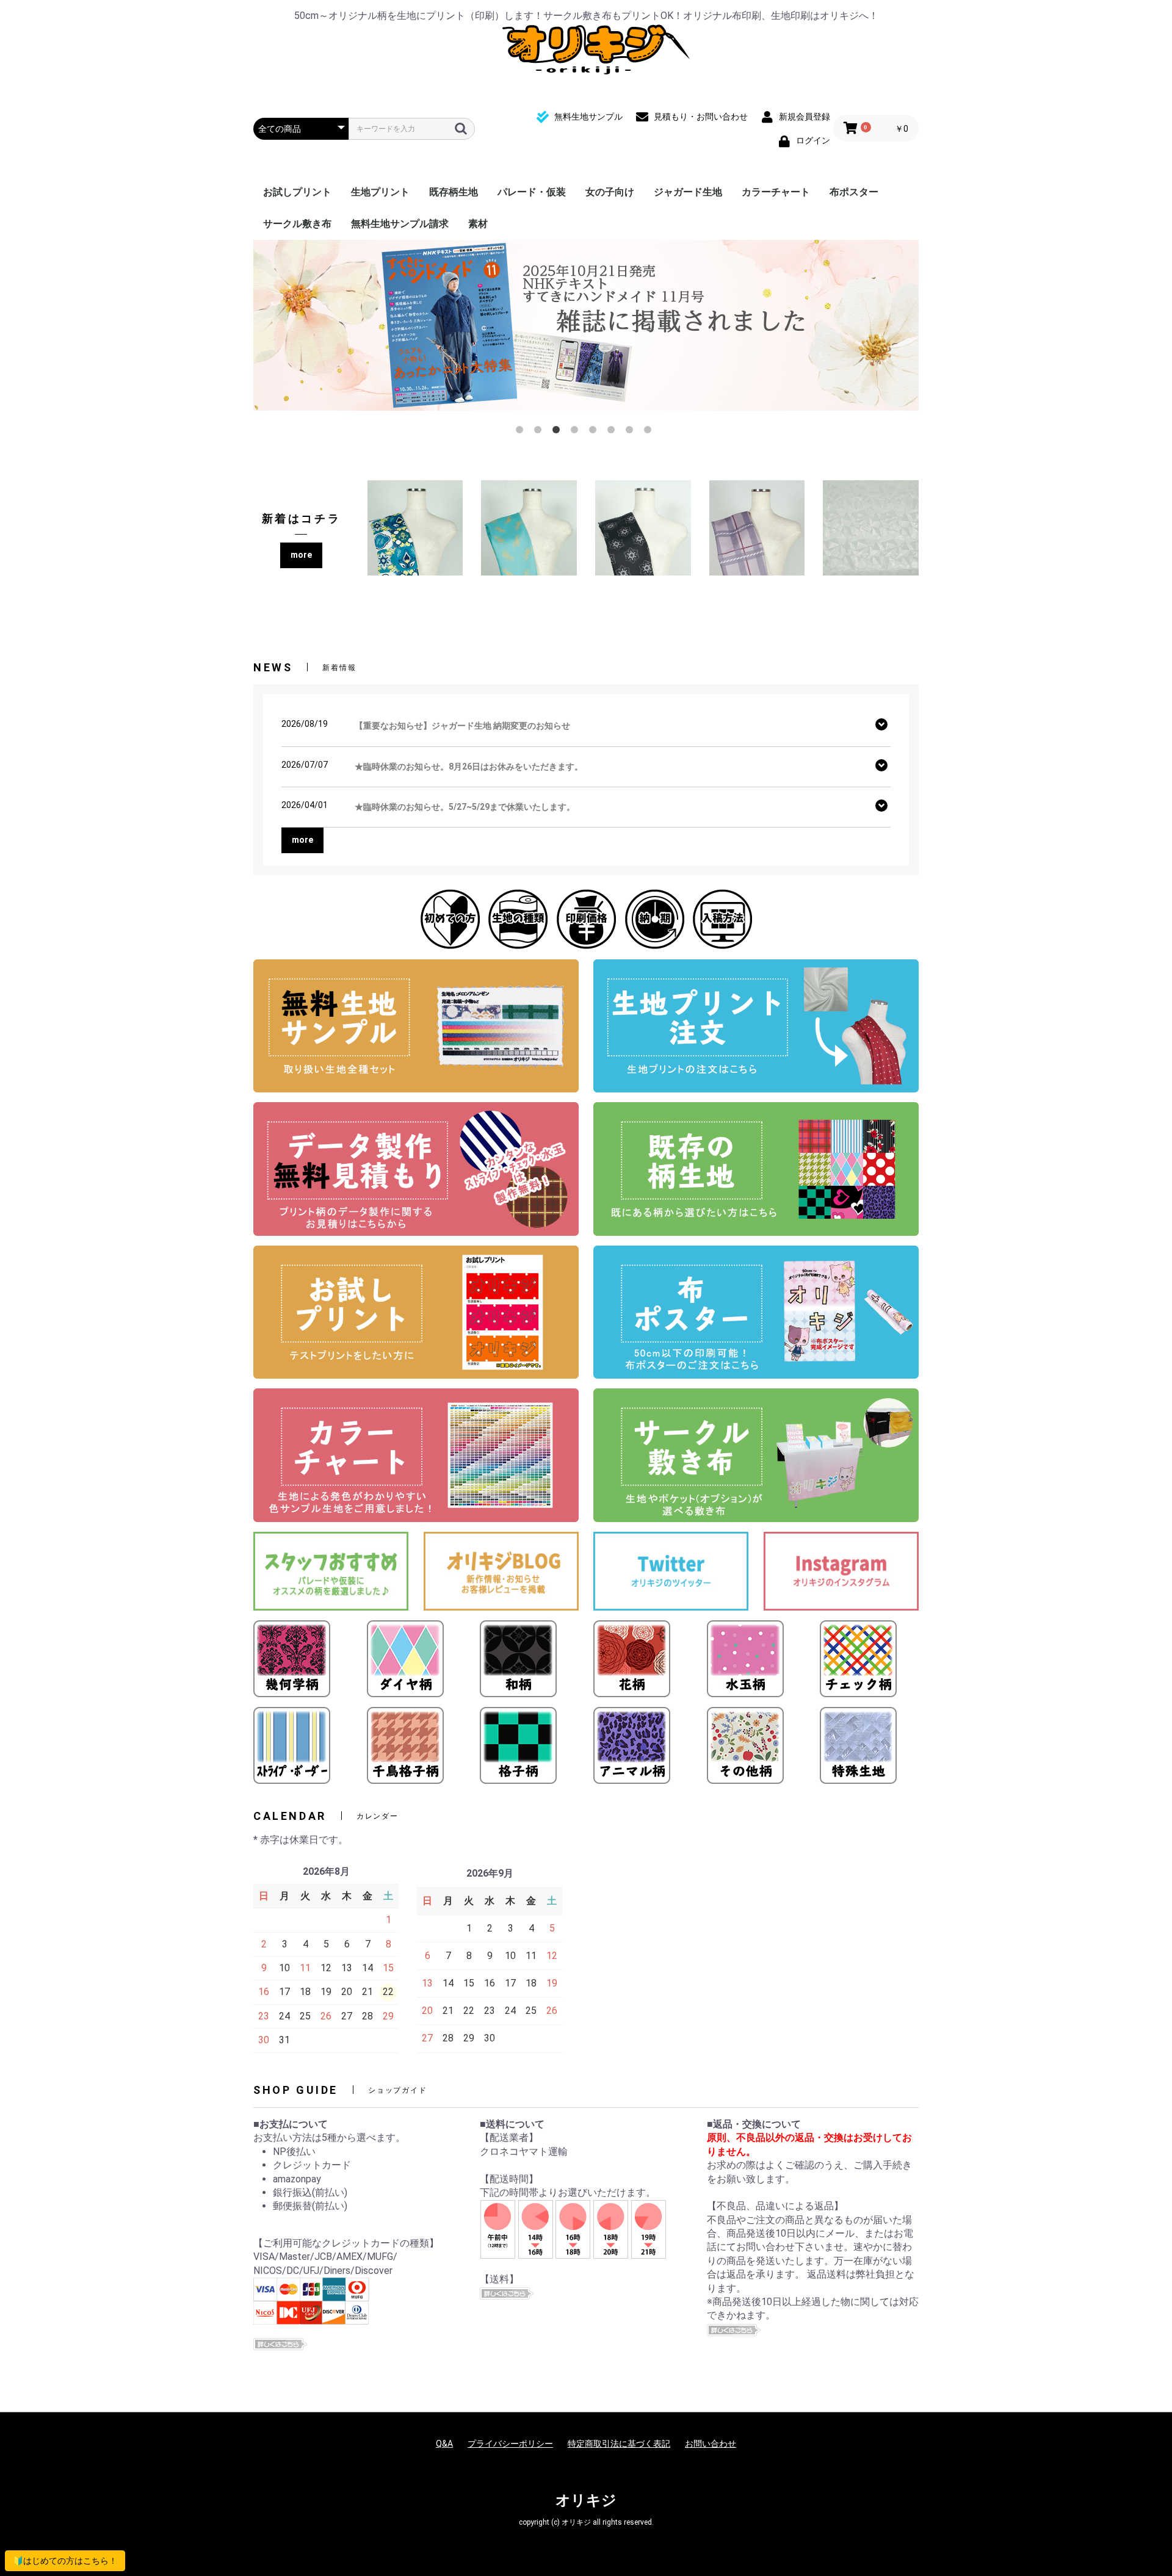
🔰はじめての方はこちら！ (65, 2561)
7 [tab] (632, 432)
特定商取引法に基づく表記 (619, 2444)
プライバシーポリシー (510, 2444)
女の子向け (610, 192)
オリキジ (586, 2500)
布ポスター (854, 192)
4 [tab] (577, 432)
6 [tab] (613, 432)
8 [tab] (650, 432)
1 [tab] (522, 432)
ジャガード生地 (688, 192)
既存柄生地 (454, 192)
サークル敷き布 (297, 224)
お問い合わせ (711, 2444)
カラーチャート (776, 192)
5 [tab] (595, 432)
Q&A (444, 2444)
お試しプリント (297, 192)
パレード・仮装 (532, 192)
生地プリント (380, 192)
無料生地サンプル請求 (400, 224)
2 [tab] (540, 432)
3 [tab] (559, 432)
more (301, 555)
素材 (478, 224)
